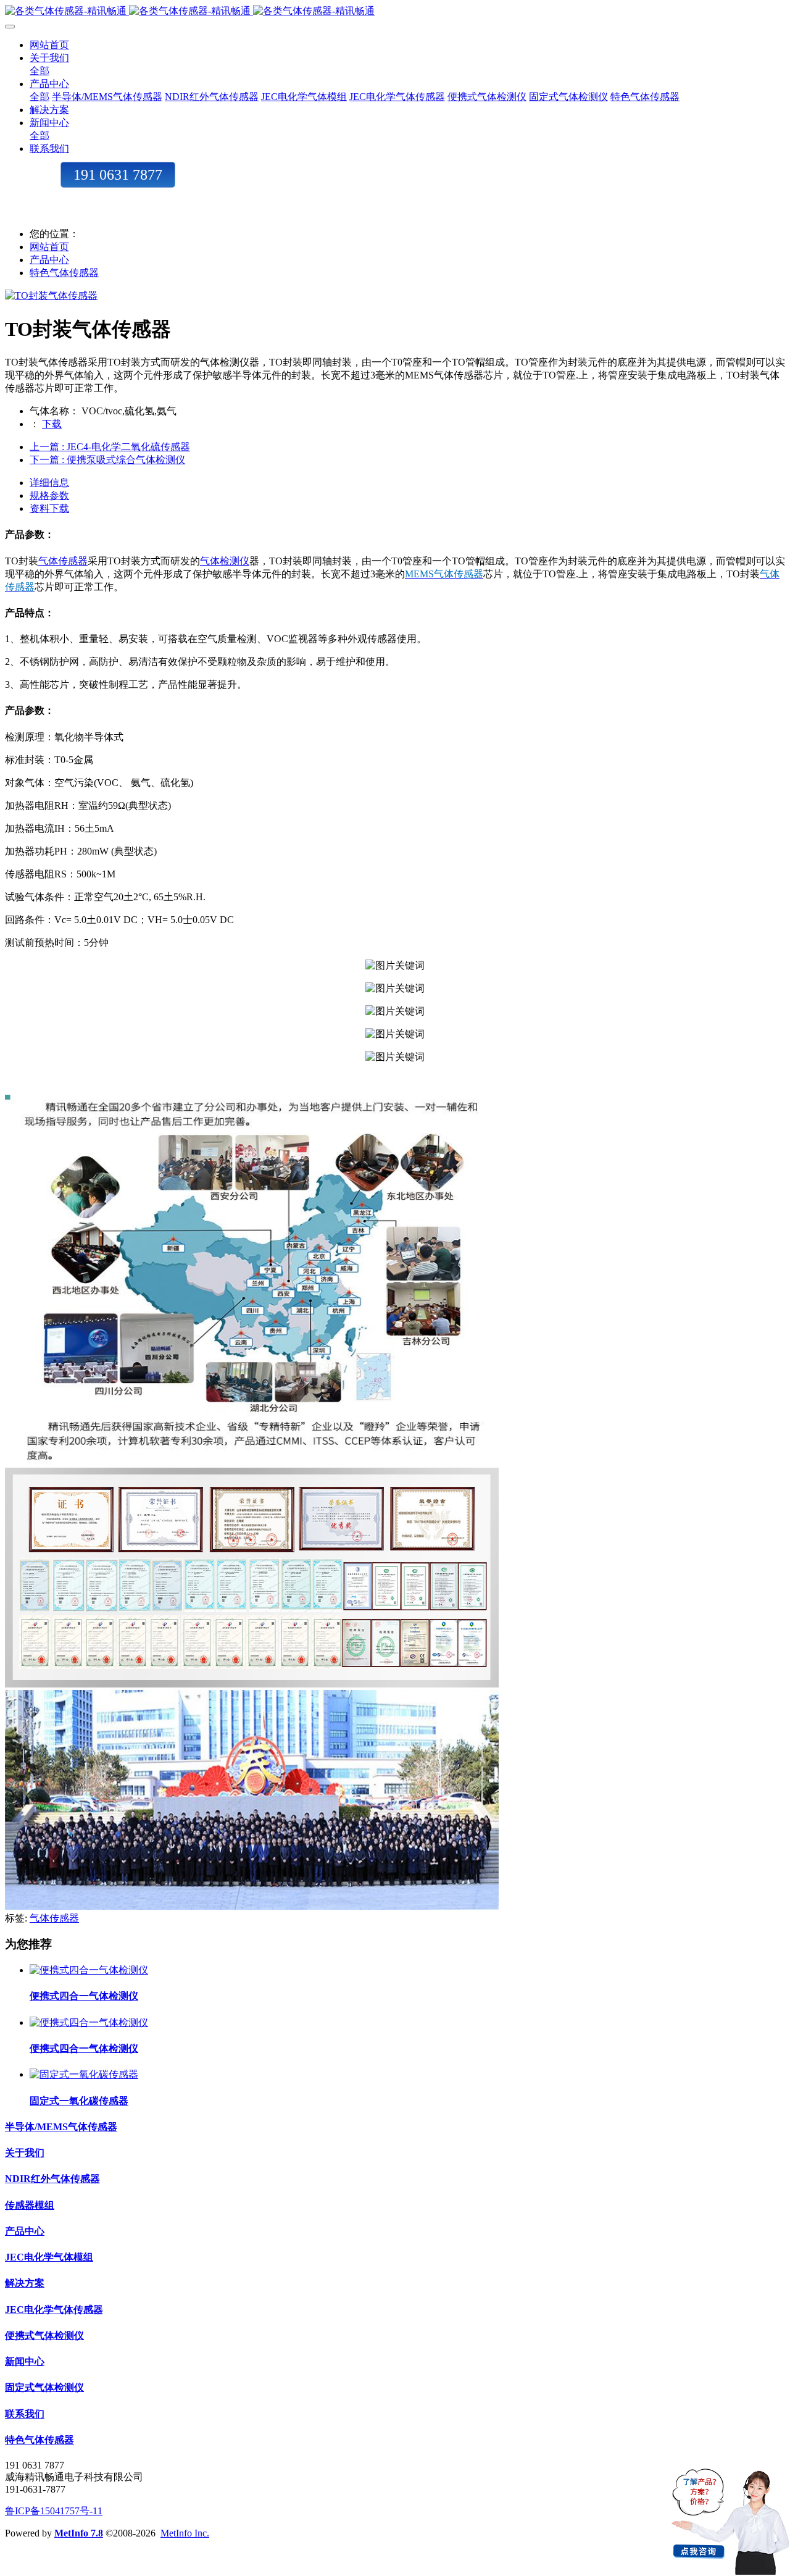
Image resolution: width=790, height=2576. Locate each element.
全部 (39, 71)
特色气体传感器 (64, 273)
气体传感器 (63, 561)
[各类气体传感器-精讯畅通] (395, 11)
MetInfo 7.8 (79, 2533)
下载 (52, 424)
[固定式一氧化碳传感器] (84, 2074)
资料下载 (49, 508)
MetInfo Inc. (185, 2533)
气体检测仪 (225, 561)
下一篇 (107, 460)
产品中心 (49, 260)
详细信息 (49, 483)
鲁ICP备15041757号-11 (54, 2511)
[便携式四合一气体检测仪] (89, 1970)
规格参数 (49, 496)
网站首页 (49, 45)
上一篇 (110, 447)
